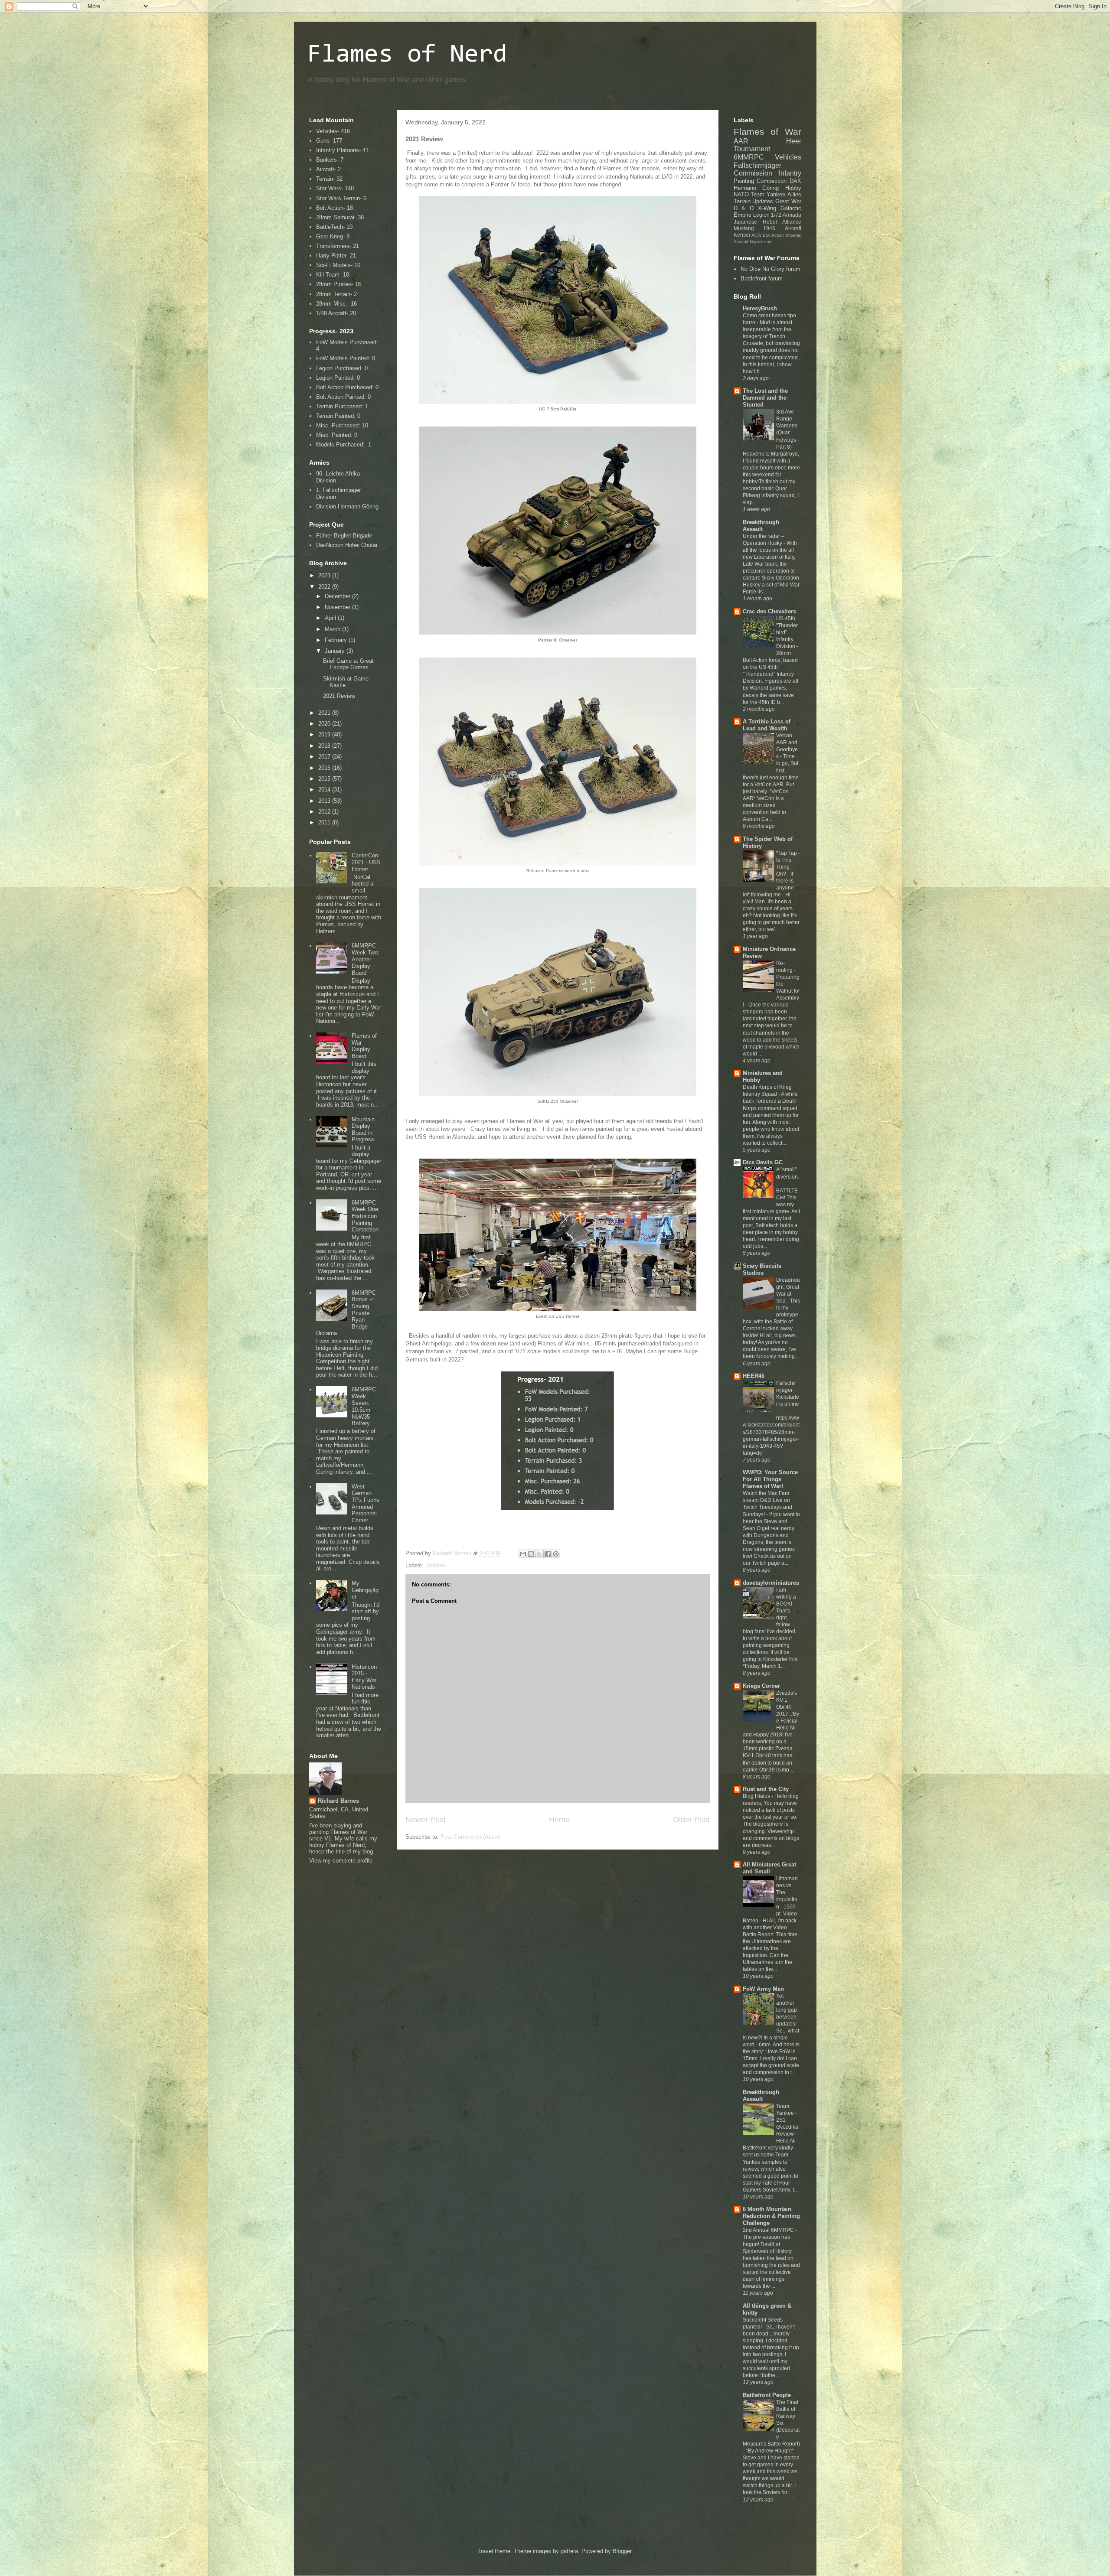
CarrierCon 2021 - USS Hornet (366, 862)
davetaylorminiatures (771, 1583)
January (336, 651)
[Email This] (523, 1554)
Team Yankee (768, 194)
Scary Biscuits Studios (762, 1269)
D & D (744, 208)
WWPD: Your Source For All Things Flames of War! (770, 1479)
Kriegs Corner (761, 1686)
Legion (761, 215)
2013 (325, 801)
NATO (741, 194)
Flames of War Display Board (364, 1046)
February (337, 640)
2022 (325, 587)
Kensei (742, 235)
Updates (436, 1565)
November (338, 607)
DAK (795, 181)
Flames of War (767, 132)
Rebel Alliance (782, 222)
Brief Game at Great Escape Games (348, 664)
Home (559, 1820)
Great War (788, 201)
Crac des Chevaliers (769, 611)
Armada (792, 215)
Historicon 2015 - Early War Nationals (364, 1677)
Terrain (742, 201)
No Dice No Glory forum (770, 269)
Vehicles (788, 157)
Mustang (744, 228)
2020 (325, 724)
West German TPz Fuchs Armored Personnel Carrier (366, 1503)
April (331, 618)
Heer (794, 141)
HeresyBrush (760, 308)
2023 (325, 575)
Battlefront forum (762, 278)
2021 (325, 713)
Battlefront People (767, 2395)
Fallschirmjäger (757, 165)
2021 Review (339, 696)
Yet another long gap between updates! (787, 2010)
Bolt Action (773, 235)
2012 (325, 812)
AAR (741, 141)
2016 (325, 768)
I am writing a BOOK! (786, 1597)
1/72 (776, 215)
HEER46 (754, 1376)
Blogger (622, 2551)
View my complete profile (341, 1861)
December (338, 596)
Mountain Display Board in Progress (363, 1130)
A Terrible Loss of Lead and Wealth (767, 725)
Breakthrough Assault (761, 526)
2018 (325, 746)
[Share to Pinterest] (556, 1554)
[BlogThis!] (531, 1554)
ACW (756, 235)
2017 (325, 757)
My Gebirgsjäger (365, 1590)
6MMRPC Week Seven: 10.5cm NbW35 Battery (364, 1406)
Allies (794, 194)
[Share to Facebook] (548, 1554)
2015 (325, 779)
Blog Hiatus (757, 1796)
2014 (325, 790)
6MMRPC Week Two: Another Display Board (366, 959)
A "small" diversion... (788, 1176)
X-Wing (767, 208)
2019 (325, 734)
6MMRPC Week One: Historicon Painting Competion (366, 1216)
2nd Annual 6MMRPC (769, 2230)
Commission (753, 173)
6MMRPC (749, 157)
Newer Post (426, 1820)
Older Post (691, 1820)
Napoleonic (761, 242)
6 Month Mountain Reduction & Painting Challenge (771, 2216)
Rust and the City (766, 1789)
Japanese (745, 222)
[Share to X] (539, 1554)
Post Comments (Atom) (470, 1837)
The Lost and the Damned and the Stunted (765, 398)
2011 (325, 822)
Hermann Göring (756, 188)
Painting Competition (760, 181)
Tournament (752, 149)
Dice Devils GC (763, 1162)
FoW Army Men (763, 1989)
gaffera (569, 2551)
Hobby (793, 188)
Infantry (790, 173)
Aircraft (793, 228)
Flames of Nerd (407, 55)
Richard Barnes (338, 1801)
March (333, 629)
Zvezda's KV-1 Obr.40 (787, 1700)
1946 (769, 228)
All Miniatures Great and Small (769, 1868)
